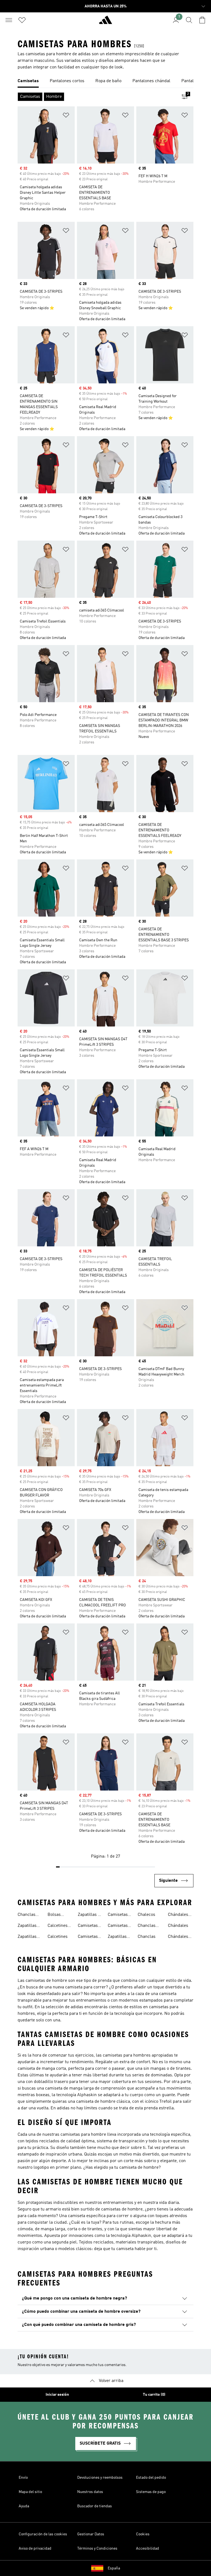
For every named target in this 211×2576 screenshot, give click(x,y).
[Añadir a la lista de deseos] (66, 116)
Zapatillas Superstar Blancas (27, 1937)
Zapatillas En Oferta (90, 1915)
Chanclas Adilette (27, 1915)
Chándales (178, 1926)
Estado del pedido (151, 2478)
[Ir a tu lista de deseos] (22, 20)
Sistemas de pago (151, 2492)
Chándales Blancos (178, 1915)
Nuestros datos (90, 2492)
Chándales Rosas (178, 1937)
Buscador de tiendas (95, 2506)
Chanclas (147, 1937)
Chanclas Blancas (147, 1926)
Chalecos (146, 1915)
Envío (23, 2478)
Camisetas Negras (88, 1937)
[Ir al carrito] (202, 20)
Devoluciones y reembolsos (100, 2478)
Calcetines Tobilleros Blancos (58, 1926)
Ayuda (24, 2506)
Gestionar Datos (91, 2534)
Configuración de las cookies (43, 2534)
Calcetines (58, 1937)
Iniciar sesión (57, 2395)
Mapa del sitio (30, 2492)
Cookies (143, 2534)
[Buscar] (189, 20)
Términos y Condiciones (97, 2549)
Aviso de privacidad (35, 2549)
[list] (105, 81)
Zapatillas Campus (117, 1937)
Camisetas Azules (88, 1926)
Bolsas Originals (56, 1915)
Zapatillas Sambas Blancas (27, 1926)
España (114, 2568)
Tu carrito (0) (154, 2395)
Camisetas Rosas (118, 1926)
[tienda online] (105, 22)
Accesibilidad (148, 2549)
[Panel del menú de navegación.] (9, 20)
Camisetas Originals (118, 1915)
